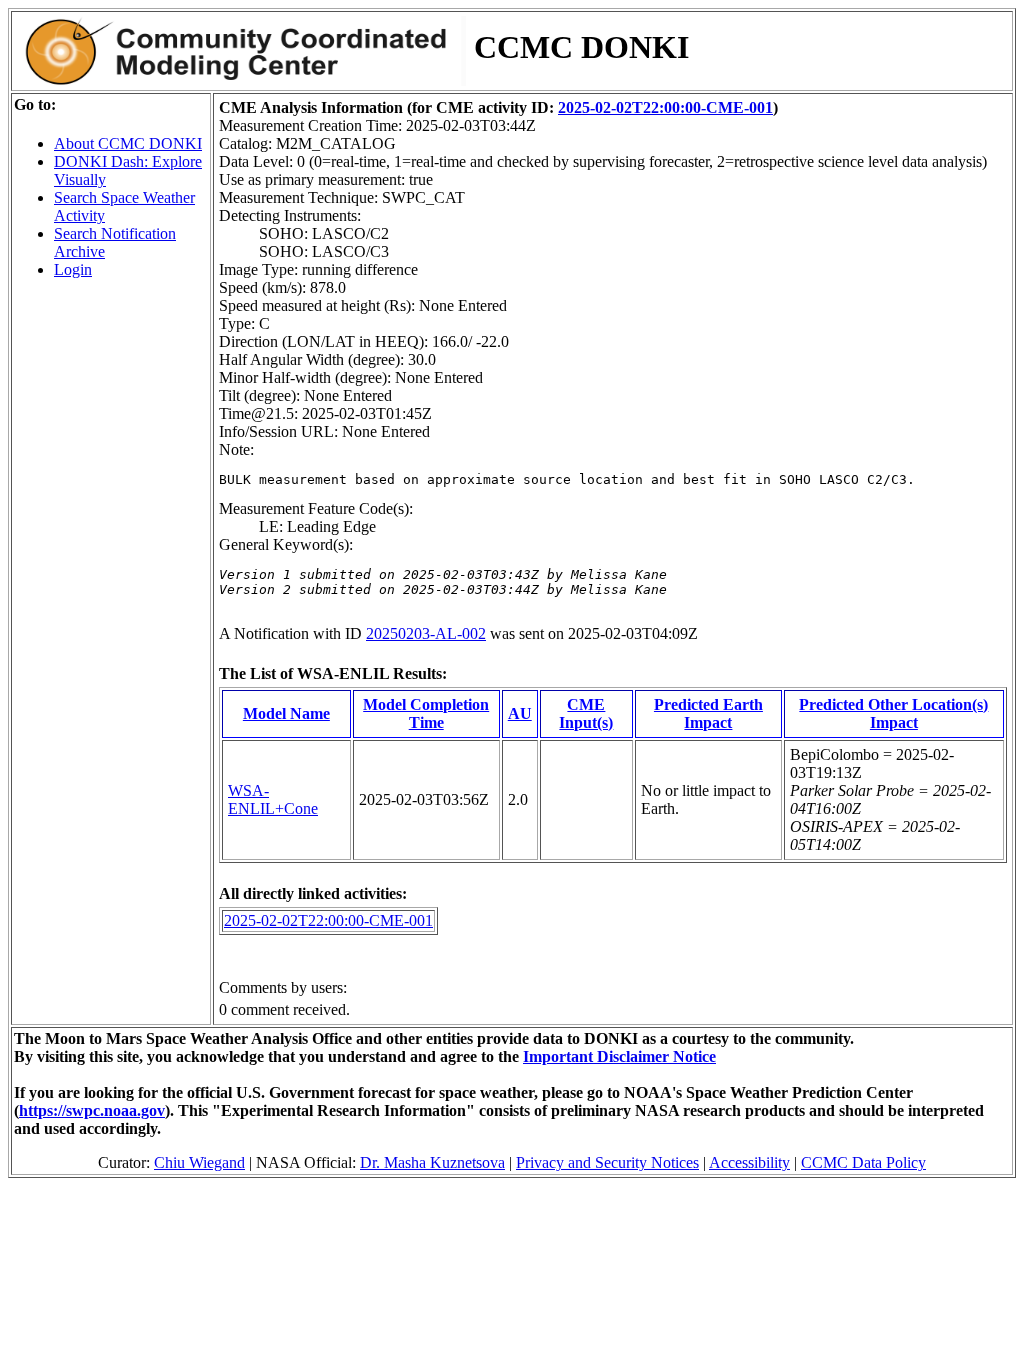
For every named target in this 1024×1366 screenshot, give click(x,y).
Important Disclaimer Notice (619, 1056)
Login (73, 269)
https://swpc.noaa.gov (92, 1110)
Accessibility (749, 1162)
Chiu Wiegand (199, 1162)
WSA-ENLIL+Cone (273, 799)
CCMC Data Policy (863, 1162)
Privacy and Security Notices (607, 1162)
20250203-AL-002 (426, 633)
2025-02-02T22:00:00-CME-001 (665, 107)
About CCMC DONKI (128, 143)
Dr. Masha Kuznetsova (432, 1162)
